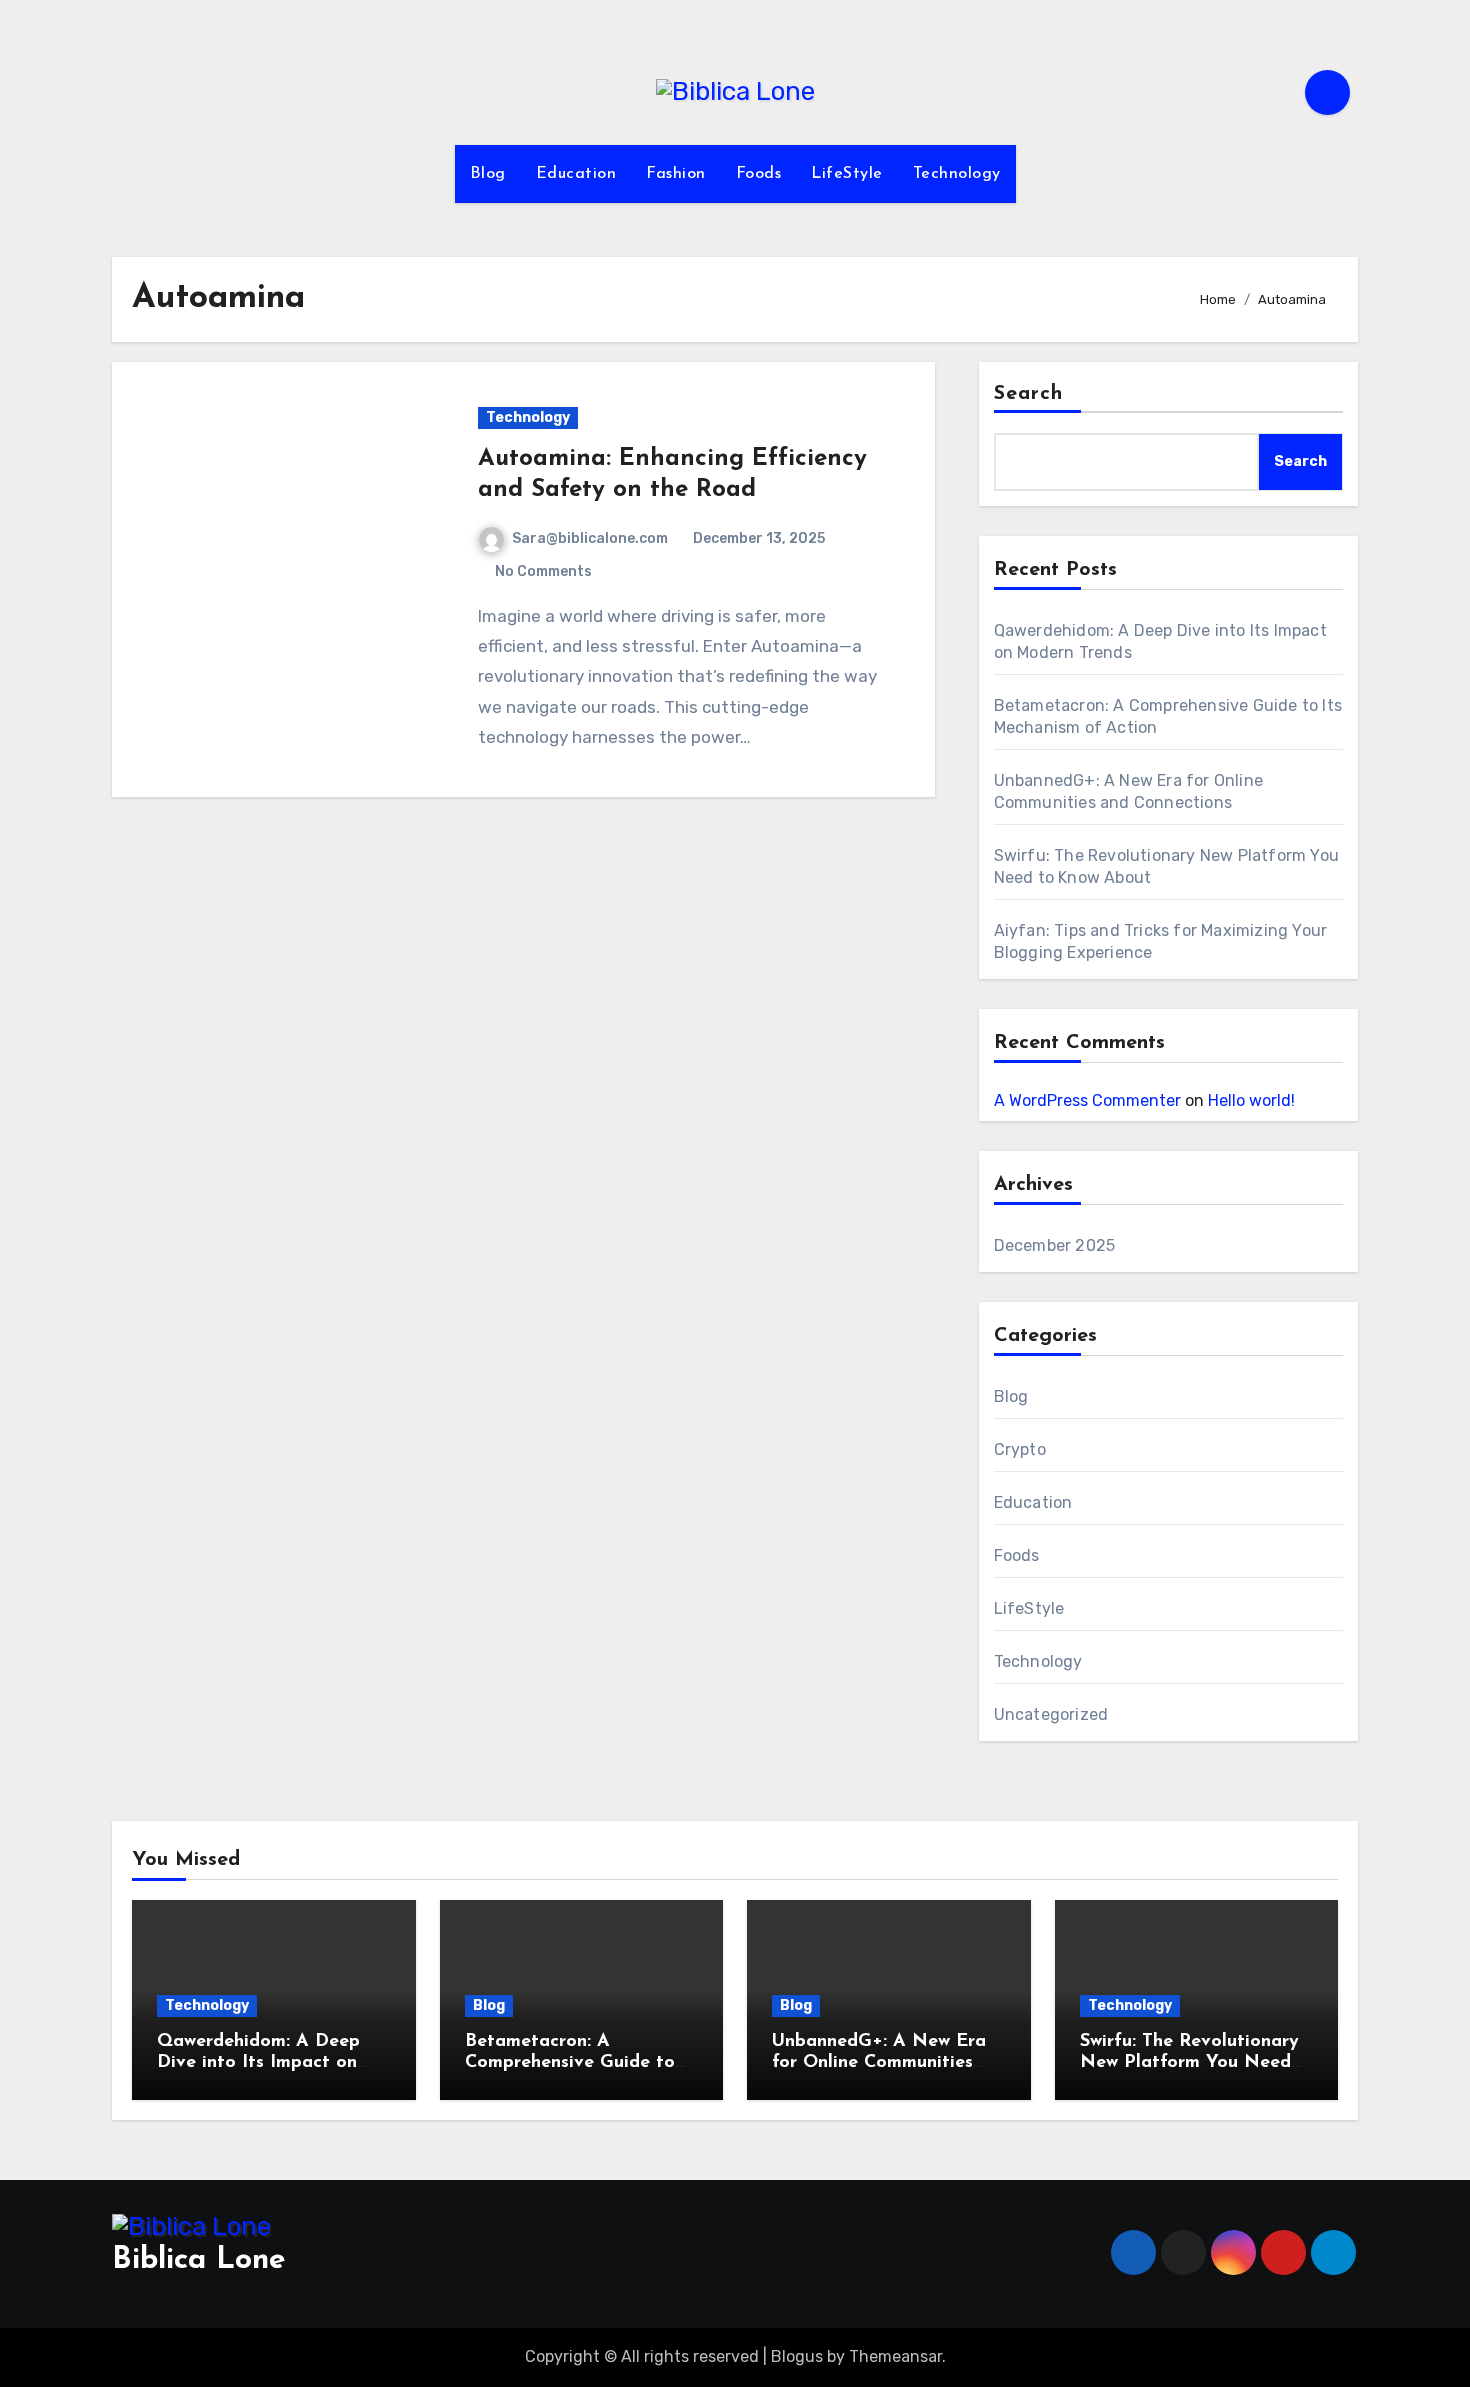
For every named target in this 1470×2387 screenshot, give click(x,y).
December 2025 (1055, 1245)
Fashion (676, 174)
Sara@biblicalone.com (590, 538)
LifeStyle (847, 174)
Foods (759, 174)
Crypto (1020, 1449)
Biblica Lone (199, 2260)
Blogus (797, 2356)
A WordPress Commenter (1087, 1100)
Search (1029, 394)
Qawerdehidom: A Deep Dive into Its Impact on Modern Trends (258, 2063)
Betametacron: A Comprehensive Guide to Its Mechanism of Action (570, 2063)
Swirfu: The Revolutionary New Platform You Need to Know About (1189, 2063)
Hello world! (1251, 1100)
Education (576, 174)
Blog (488, 174)
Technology (957, 174)
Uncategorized (1051, 1714)
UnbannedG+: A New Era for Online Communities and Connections (879, 2063)
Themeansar (895, 2356)
